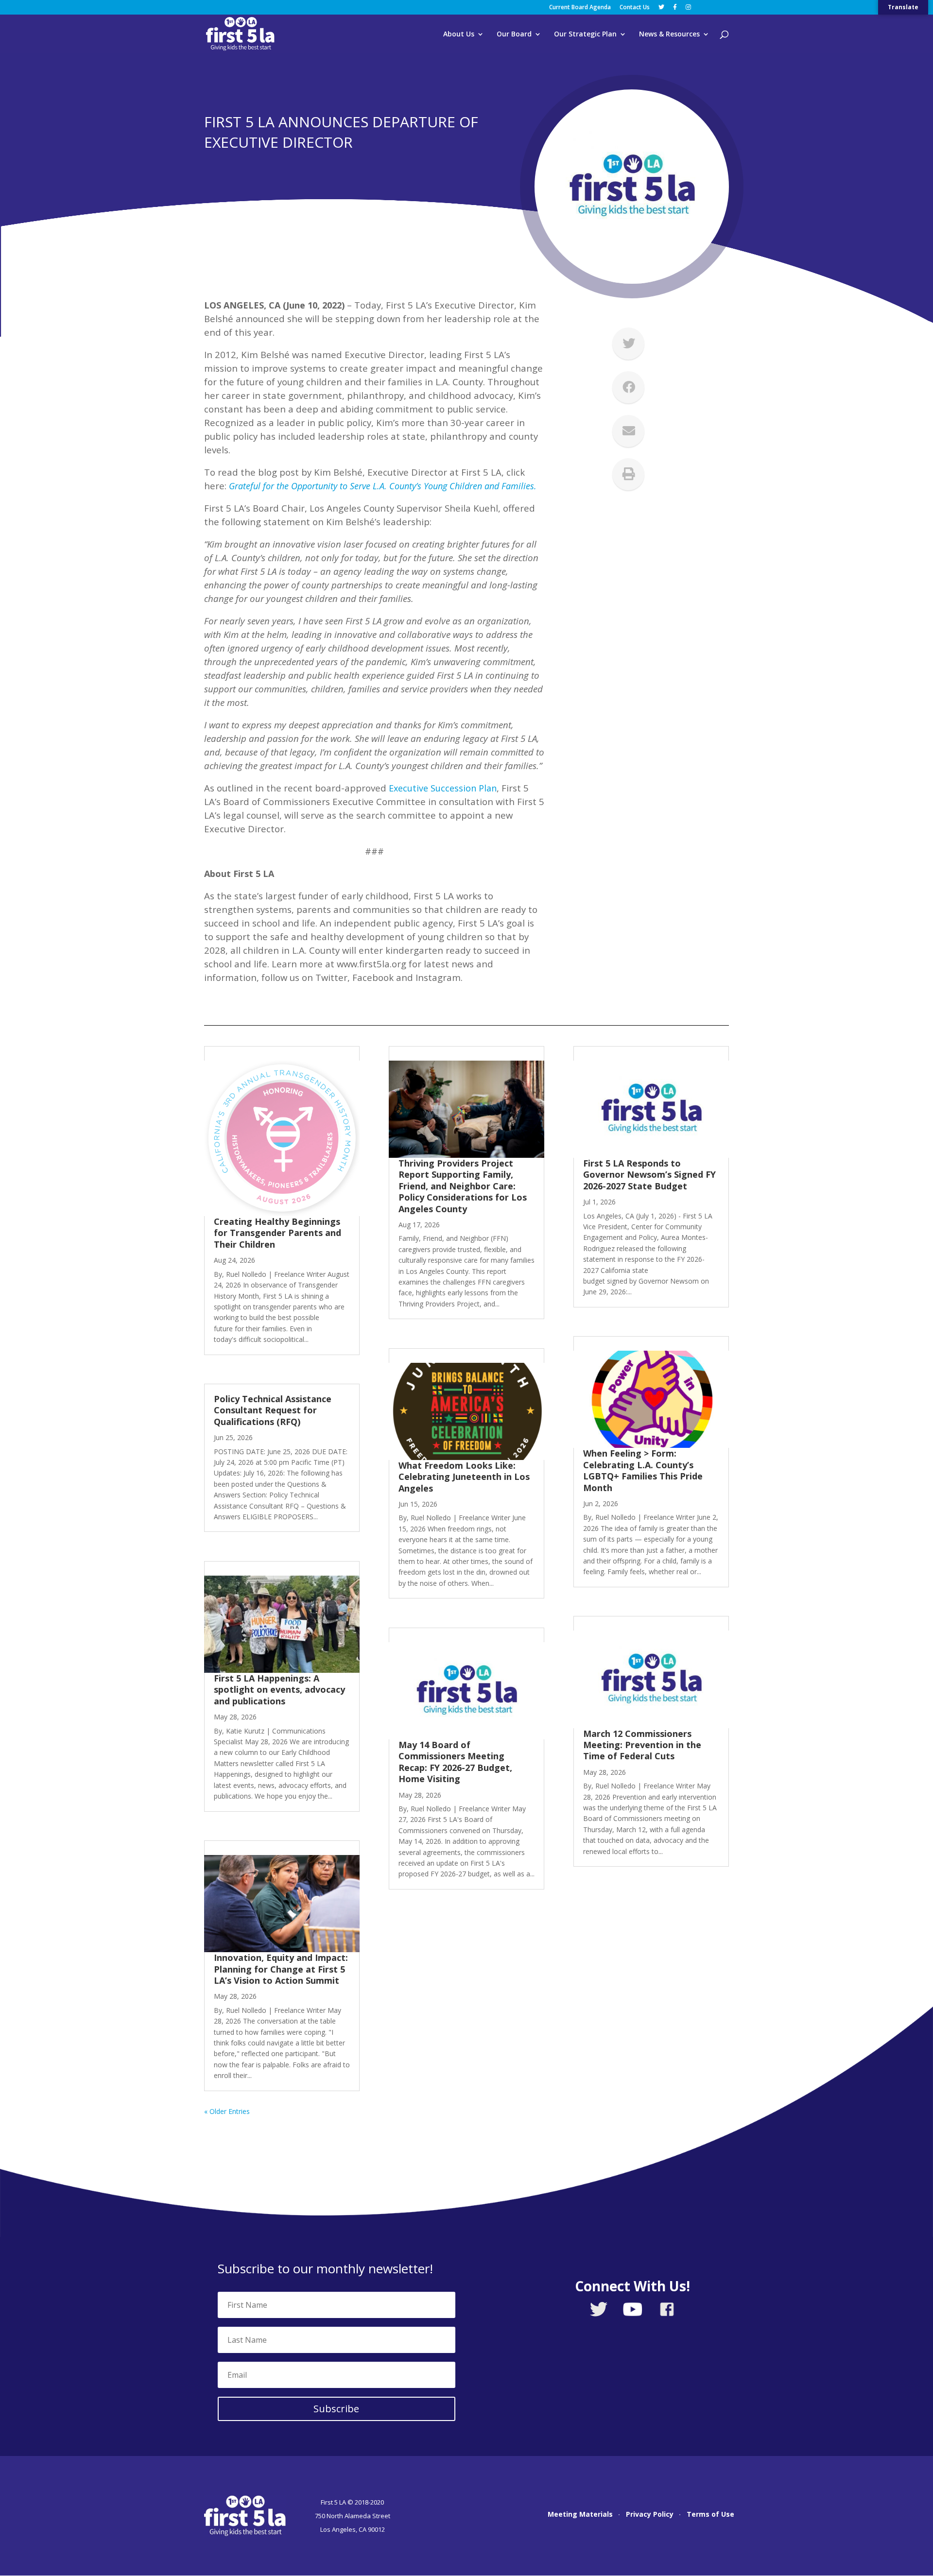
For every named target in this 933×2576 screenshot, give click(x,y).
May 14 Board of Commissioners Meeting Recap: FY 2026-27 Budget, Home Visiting (455, 1762)
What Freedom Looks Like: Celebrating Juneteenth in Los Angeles (464, 1477)
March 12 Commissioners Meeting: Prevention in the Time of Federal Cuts (642, 1745)
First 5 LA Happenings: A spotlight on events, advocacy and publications (279, 1690)
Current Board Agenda (580, 8)
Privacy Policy (650, 2515)
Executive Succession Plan (443, 788)
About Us (459, 34)
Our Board (514, 34)
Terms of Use (710, 2515)
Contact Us (635, 8)
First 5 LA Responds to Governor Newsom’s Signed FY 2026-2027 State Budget (649, 1175)
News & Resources (669, 34)
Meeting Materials (580, 2515)
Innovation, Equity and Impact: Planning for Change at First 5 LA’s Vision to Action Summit (281, 1969)
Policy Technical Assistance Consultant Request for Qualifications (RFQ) (273, 1410)
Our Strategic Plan (585, 34)
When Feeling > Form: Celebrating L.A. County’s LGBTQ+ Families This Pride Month (643, 1470)
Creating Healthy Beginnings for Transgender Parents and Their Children (277, 1233)
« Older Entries (227, 2111)
